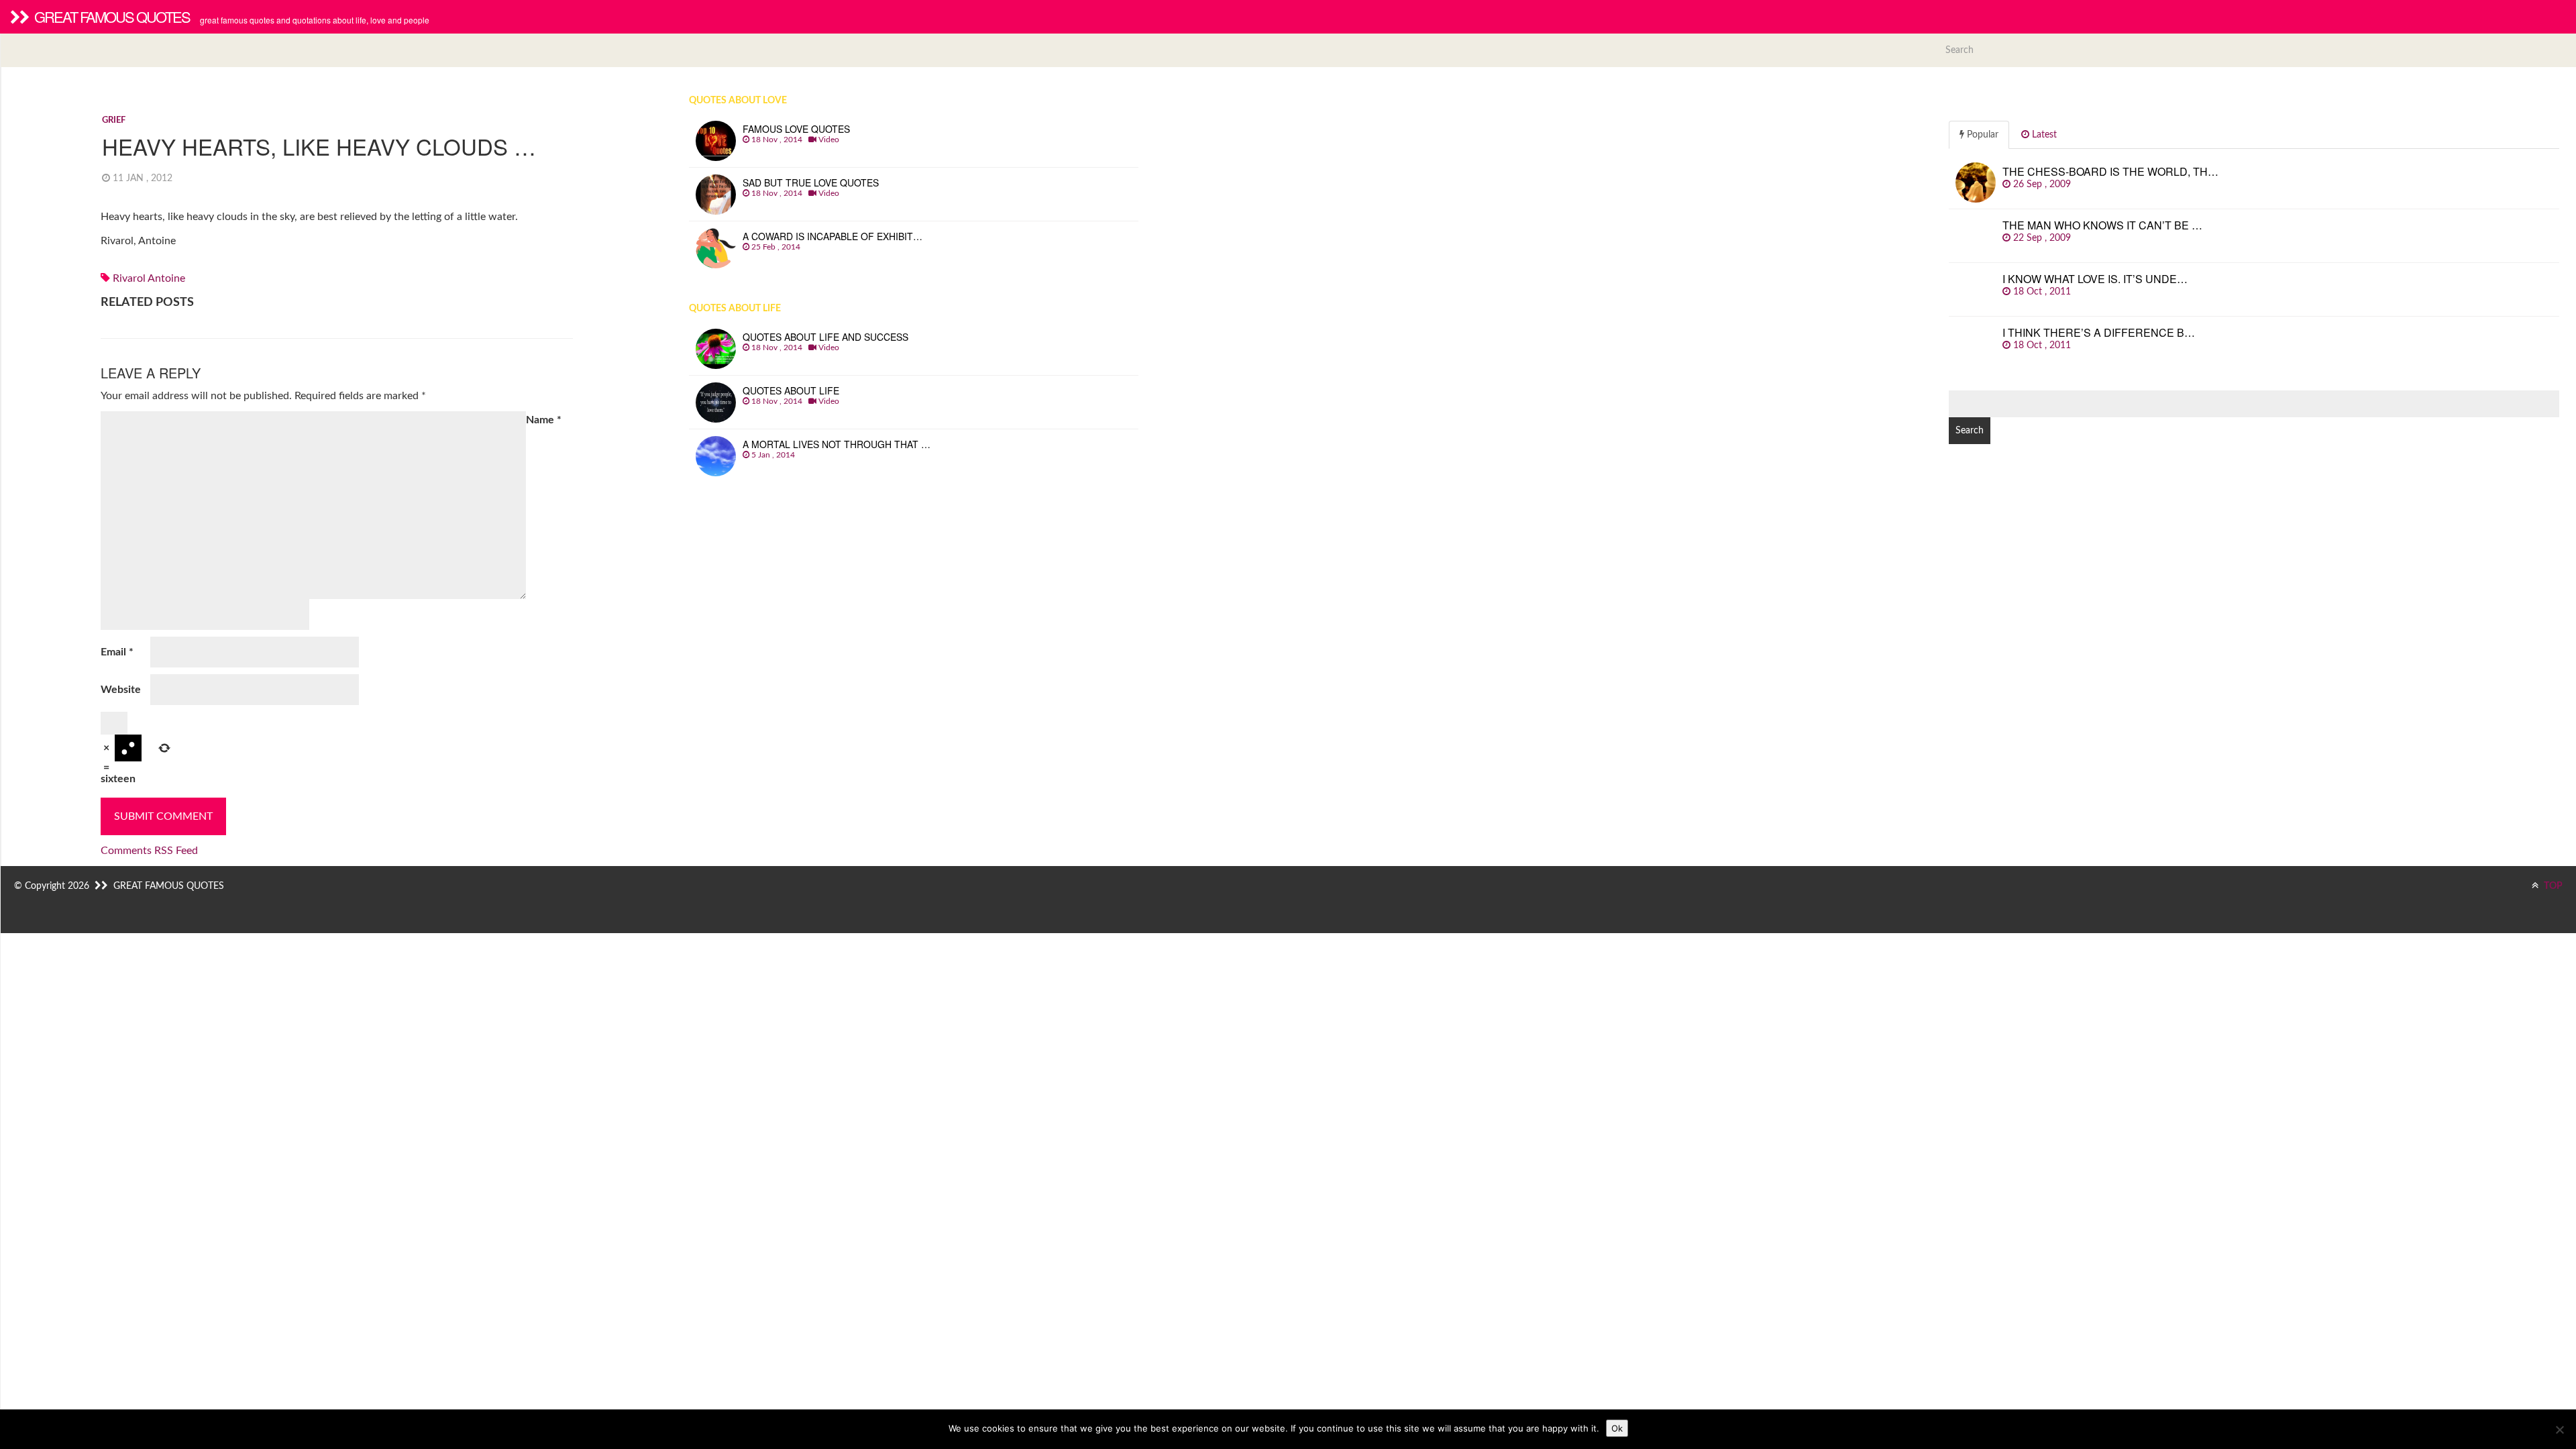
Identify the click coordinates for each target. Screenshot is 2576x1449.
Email (117, 652)
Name (544, 420)
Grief (114, 120)
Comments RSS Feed (149, 851)
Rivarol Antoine (149, 278)
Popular (1981, 135)
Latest (2043, 135)
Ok (1617, 1428)
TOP (2552, 886)
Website (121, 690)
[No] (2559, 1430)
